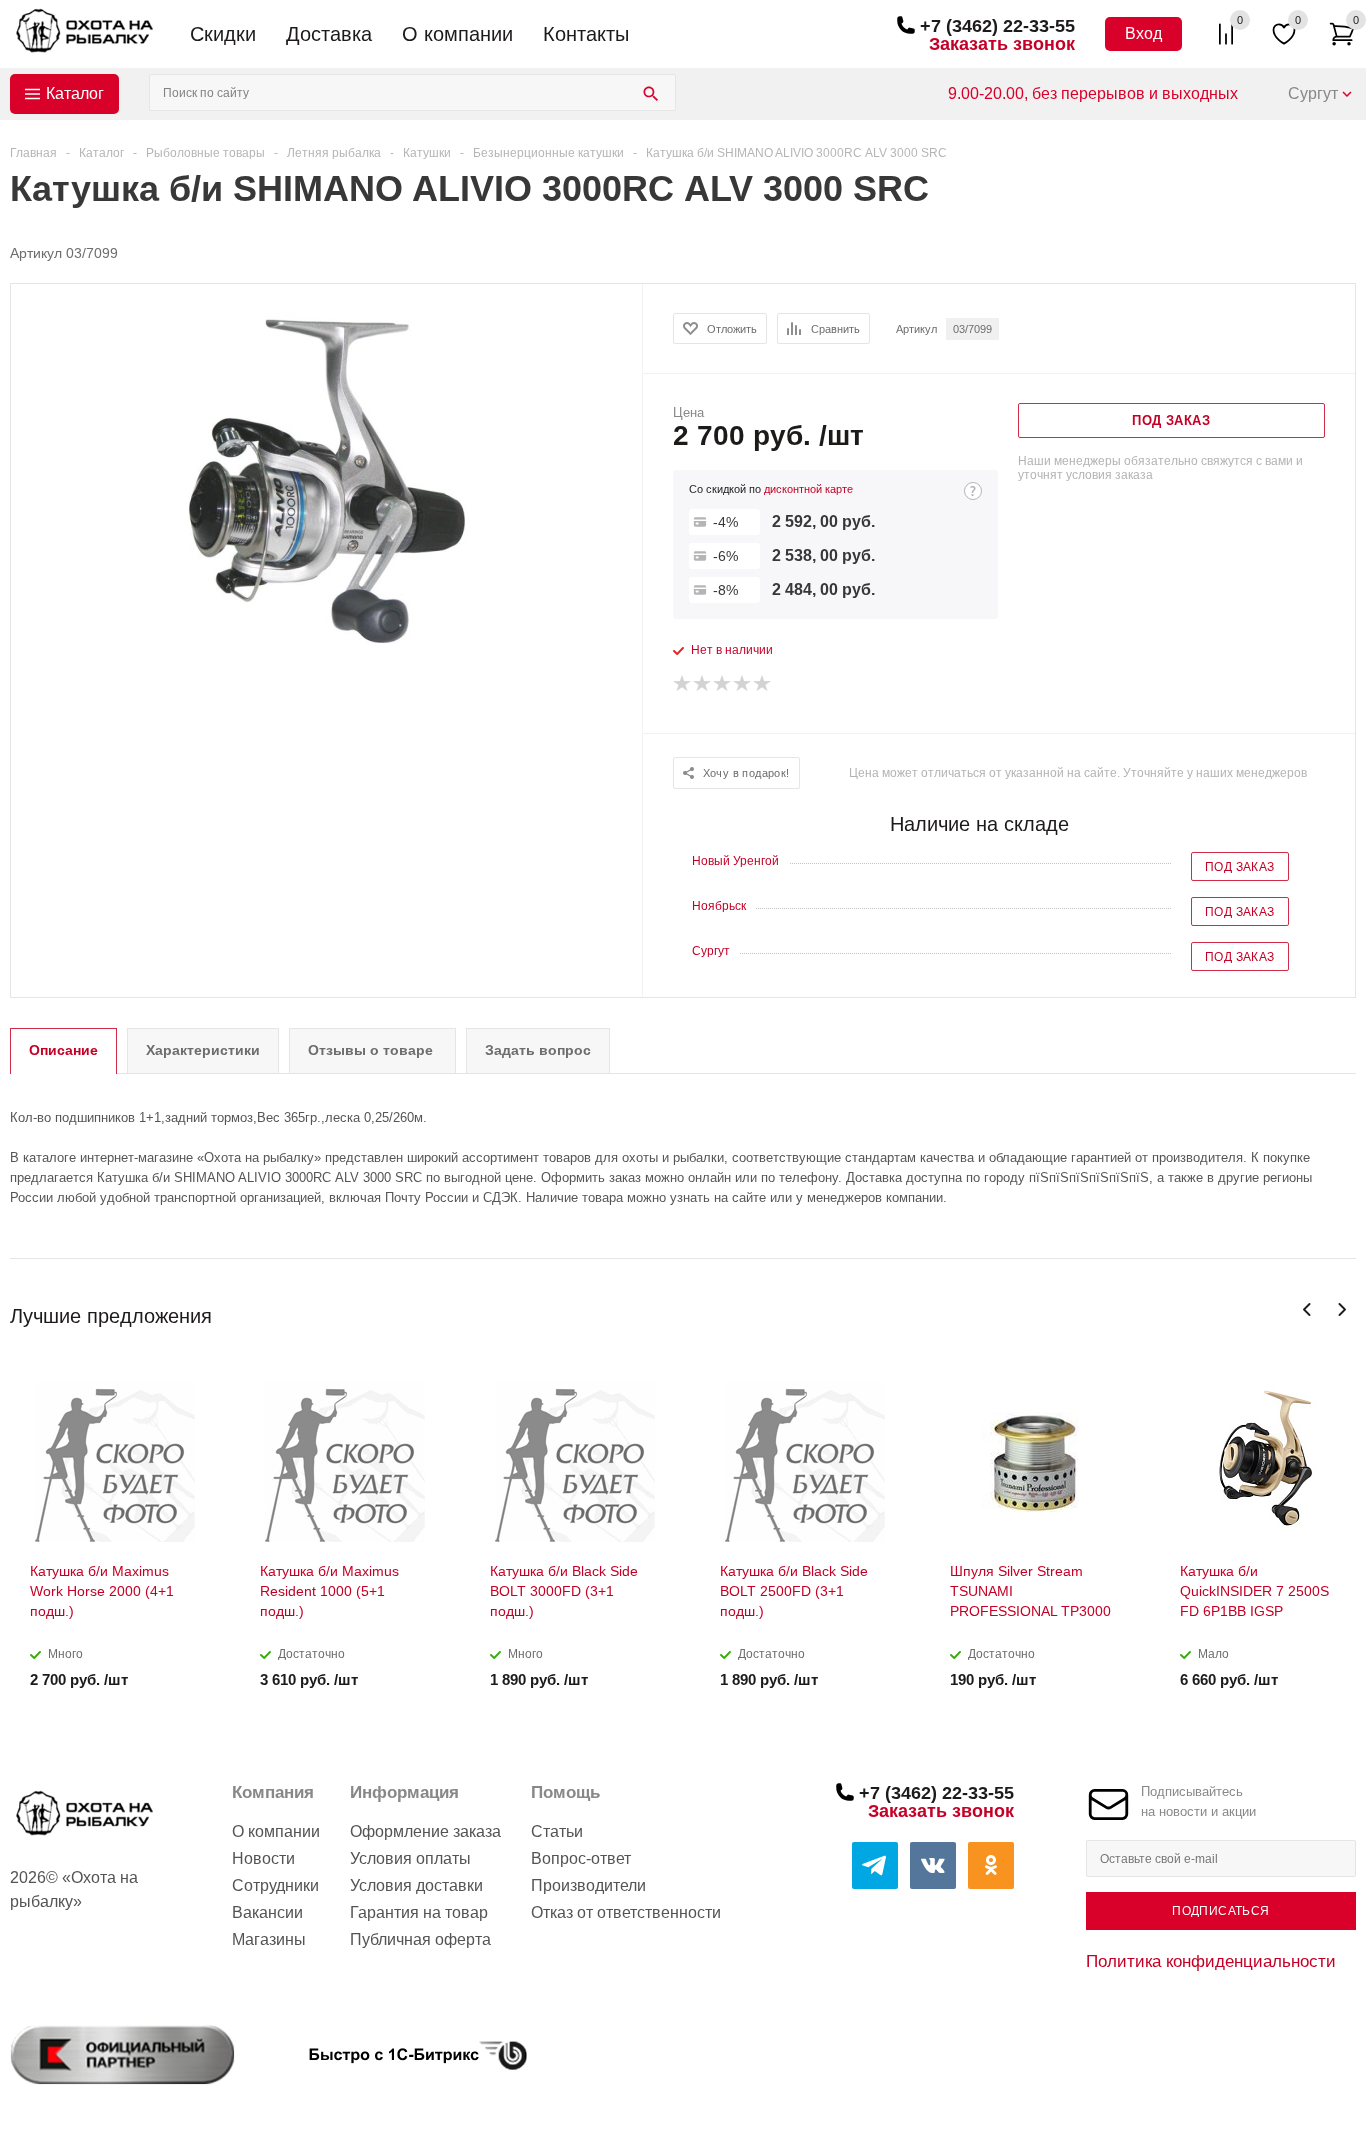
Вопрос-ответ (581, 1858)
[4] (743, 684)
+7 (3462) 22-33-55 (997, 26)
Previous (1307, 1309)
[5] (763, 684)
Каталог (75, 93)
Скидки (223, 34)
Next (1341, 1309)
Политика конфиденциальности (1211, 1961)
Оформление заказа (425, 1831)
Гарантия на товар (419, 1912)
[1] (683, 684)
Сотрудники (275, 1885)
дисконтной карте (808, 489)
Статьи (557, 1831)
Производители (588, 1885)
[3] (723, 684)
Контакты (586, 34)
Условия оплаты (410, 1858)
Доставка (329, 34)
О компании (457, 34)
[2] (703, 684)
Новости (263, 1858)
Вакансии (267, 1912)
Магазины (269, 1939)
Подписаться (1220, 1911)
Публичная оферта (420, 1939)
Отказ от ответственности (626, 1912)
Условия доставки (416, 1885)
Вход (1143, 33)
